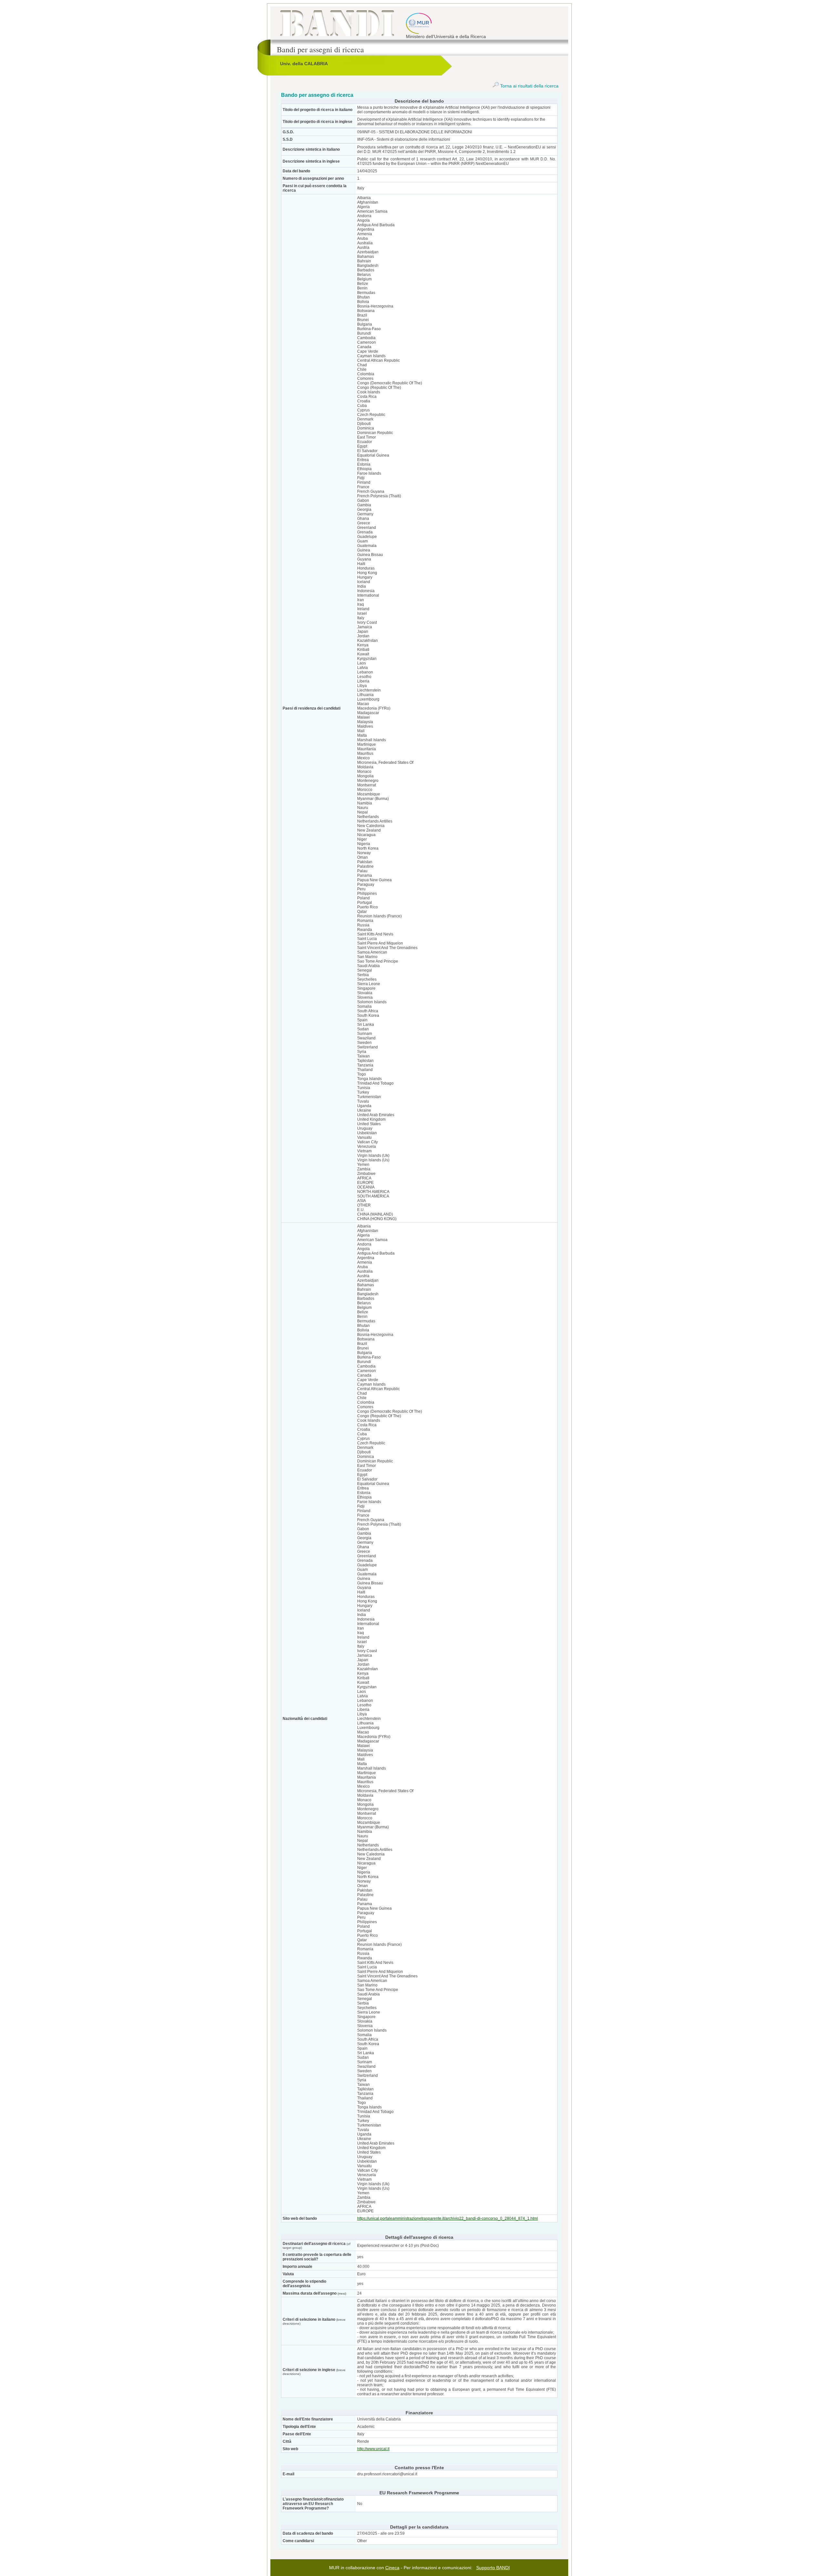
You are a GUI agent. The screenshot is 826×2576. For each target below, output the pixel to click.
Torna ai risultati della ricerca (529, 86)
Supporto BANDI (493, 2568)
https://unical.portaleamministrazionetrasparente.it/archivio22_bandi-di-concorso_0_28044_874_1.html (448, 2218)
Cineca (392, 2568)
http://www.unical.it (373, 2449)
